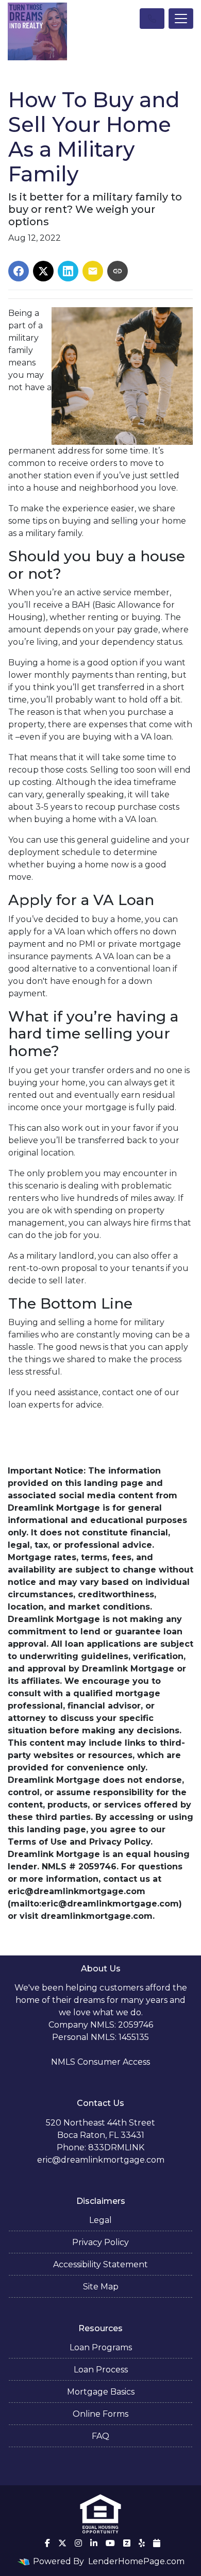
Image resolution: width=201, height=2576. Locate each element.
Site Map (101, 2287)
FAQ (100, 2436)
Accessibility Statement (100, 2264)
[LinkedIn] (94, 2543)
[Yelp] (142, 2543)
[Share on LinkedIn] (68, 271)
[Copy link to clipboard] (118, 271)
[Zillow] (127, 2543)
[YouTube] (110, 2543)
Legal (100, 2220)
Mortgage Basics (101, 2392)
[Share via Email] (93, 271)
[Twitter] (62, 2543)
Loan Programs (101, 2347)
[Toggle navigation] (181, 19)
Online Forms (100, 2414)
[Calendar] (157, 2543)
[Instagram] (78, 2543)
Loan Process (101, 2370)
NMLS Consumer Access (100, 2062)
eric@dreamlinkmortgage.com (101, 2160)
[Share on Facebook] (19, 271)
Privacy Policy (100, 2242)
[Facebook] (47, 2543)
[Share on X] (43, 271)
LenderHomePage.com (136, 2561)
